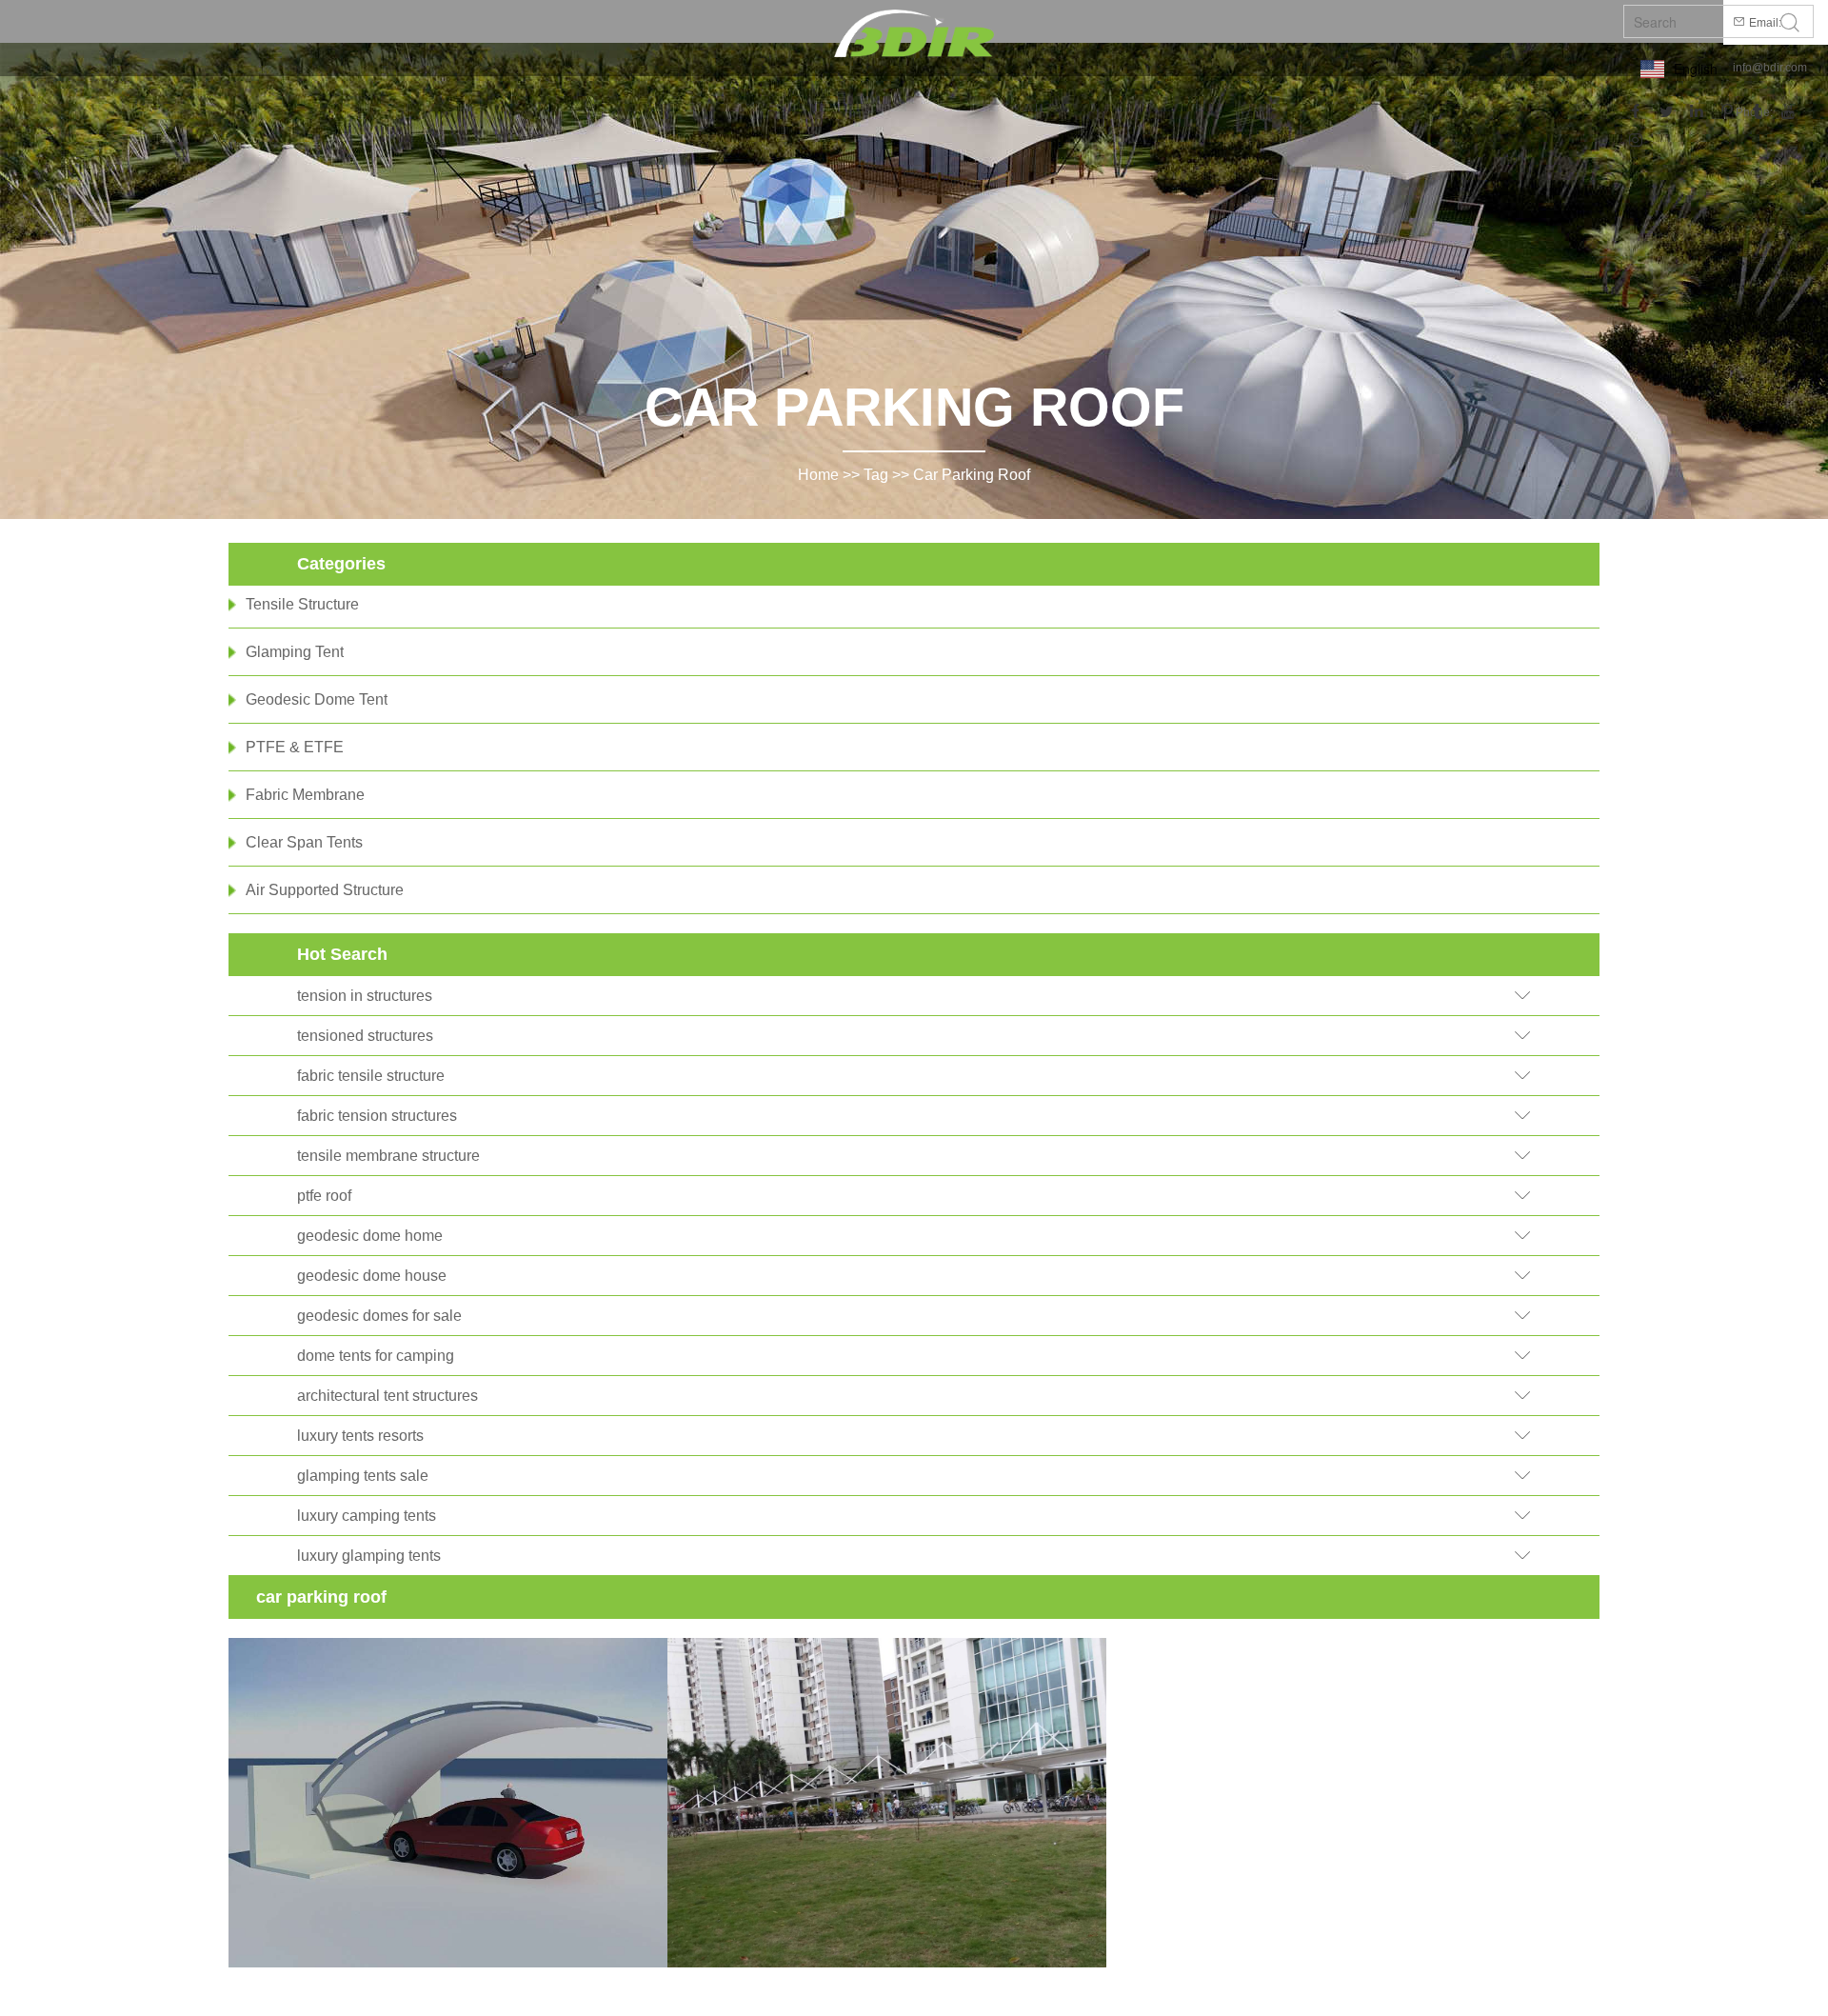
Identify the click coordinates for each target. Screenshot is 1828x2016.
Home (818, 475)
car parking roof (972, 475)
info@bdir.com (1770, 68)
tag (876, 475)
